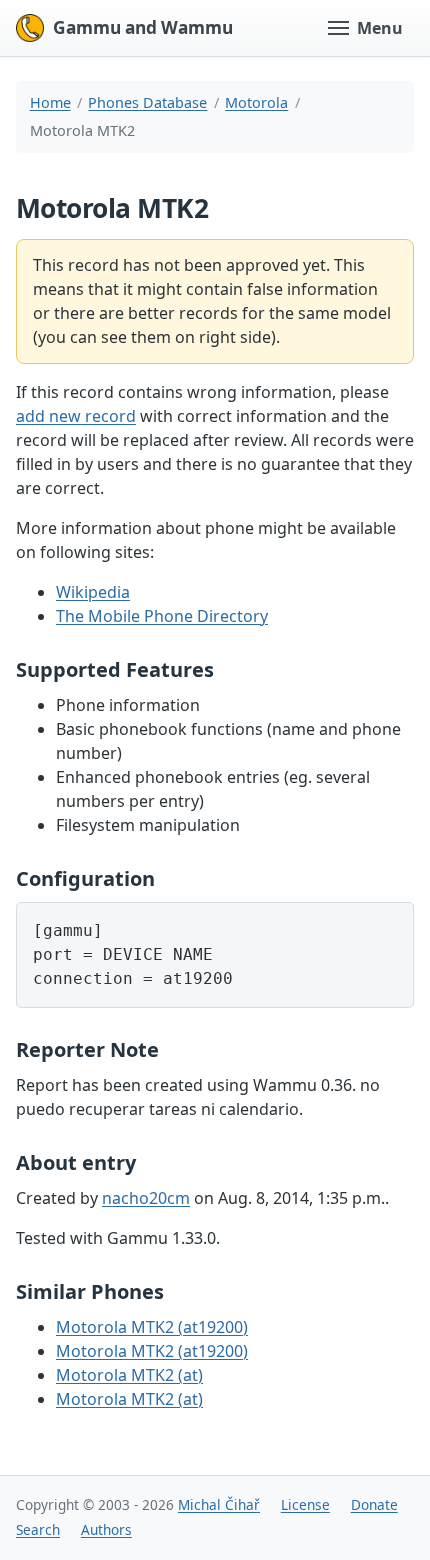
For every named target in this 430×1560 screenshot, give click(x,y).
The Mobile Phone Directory (162, 616)
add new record (76, 416)
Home (50, 102)
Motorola (256, 102)
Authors (106, 1529)
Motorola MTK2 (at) (129, 1375)
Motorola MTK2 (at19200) (152, 1327)
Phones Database (147, 102)
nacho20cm (146, 1198)
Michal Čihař (219, 1504)
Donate (374, 1504)
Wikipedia (93, 592)
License (305, 1504)
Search (38, 1529)
